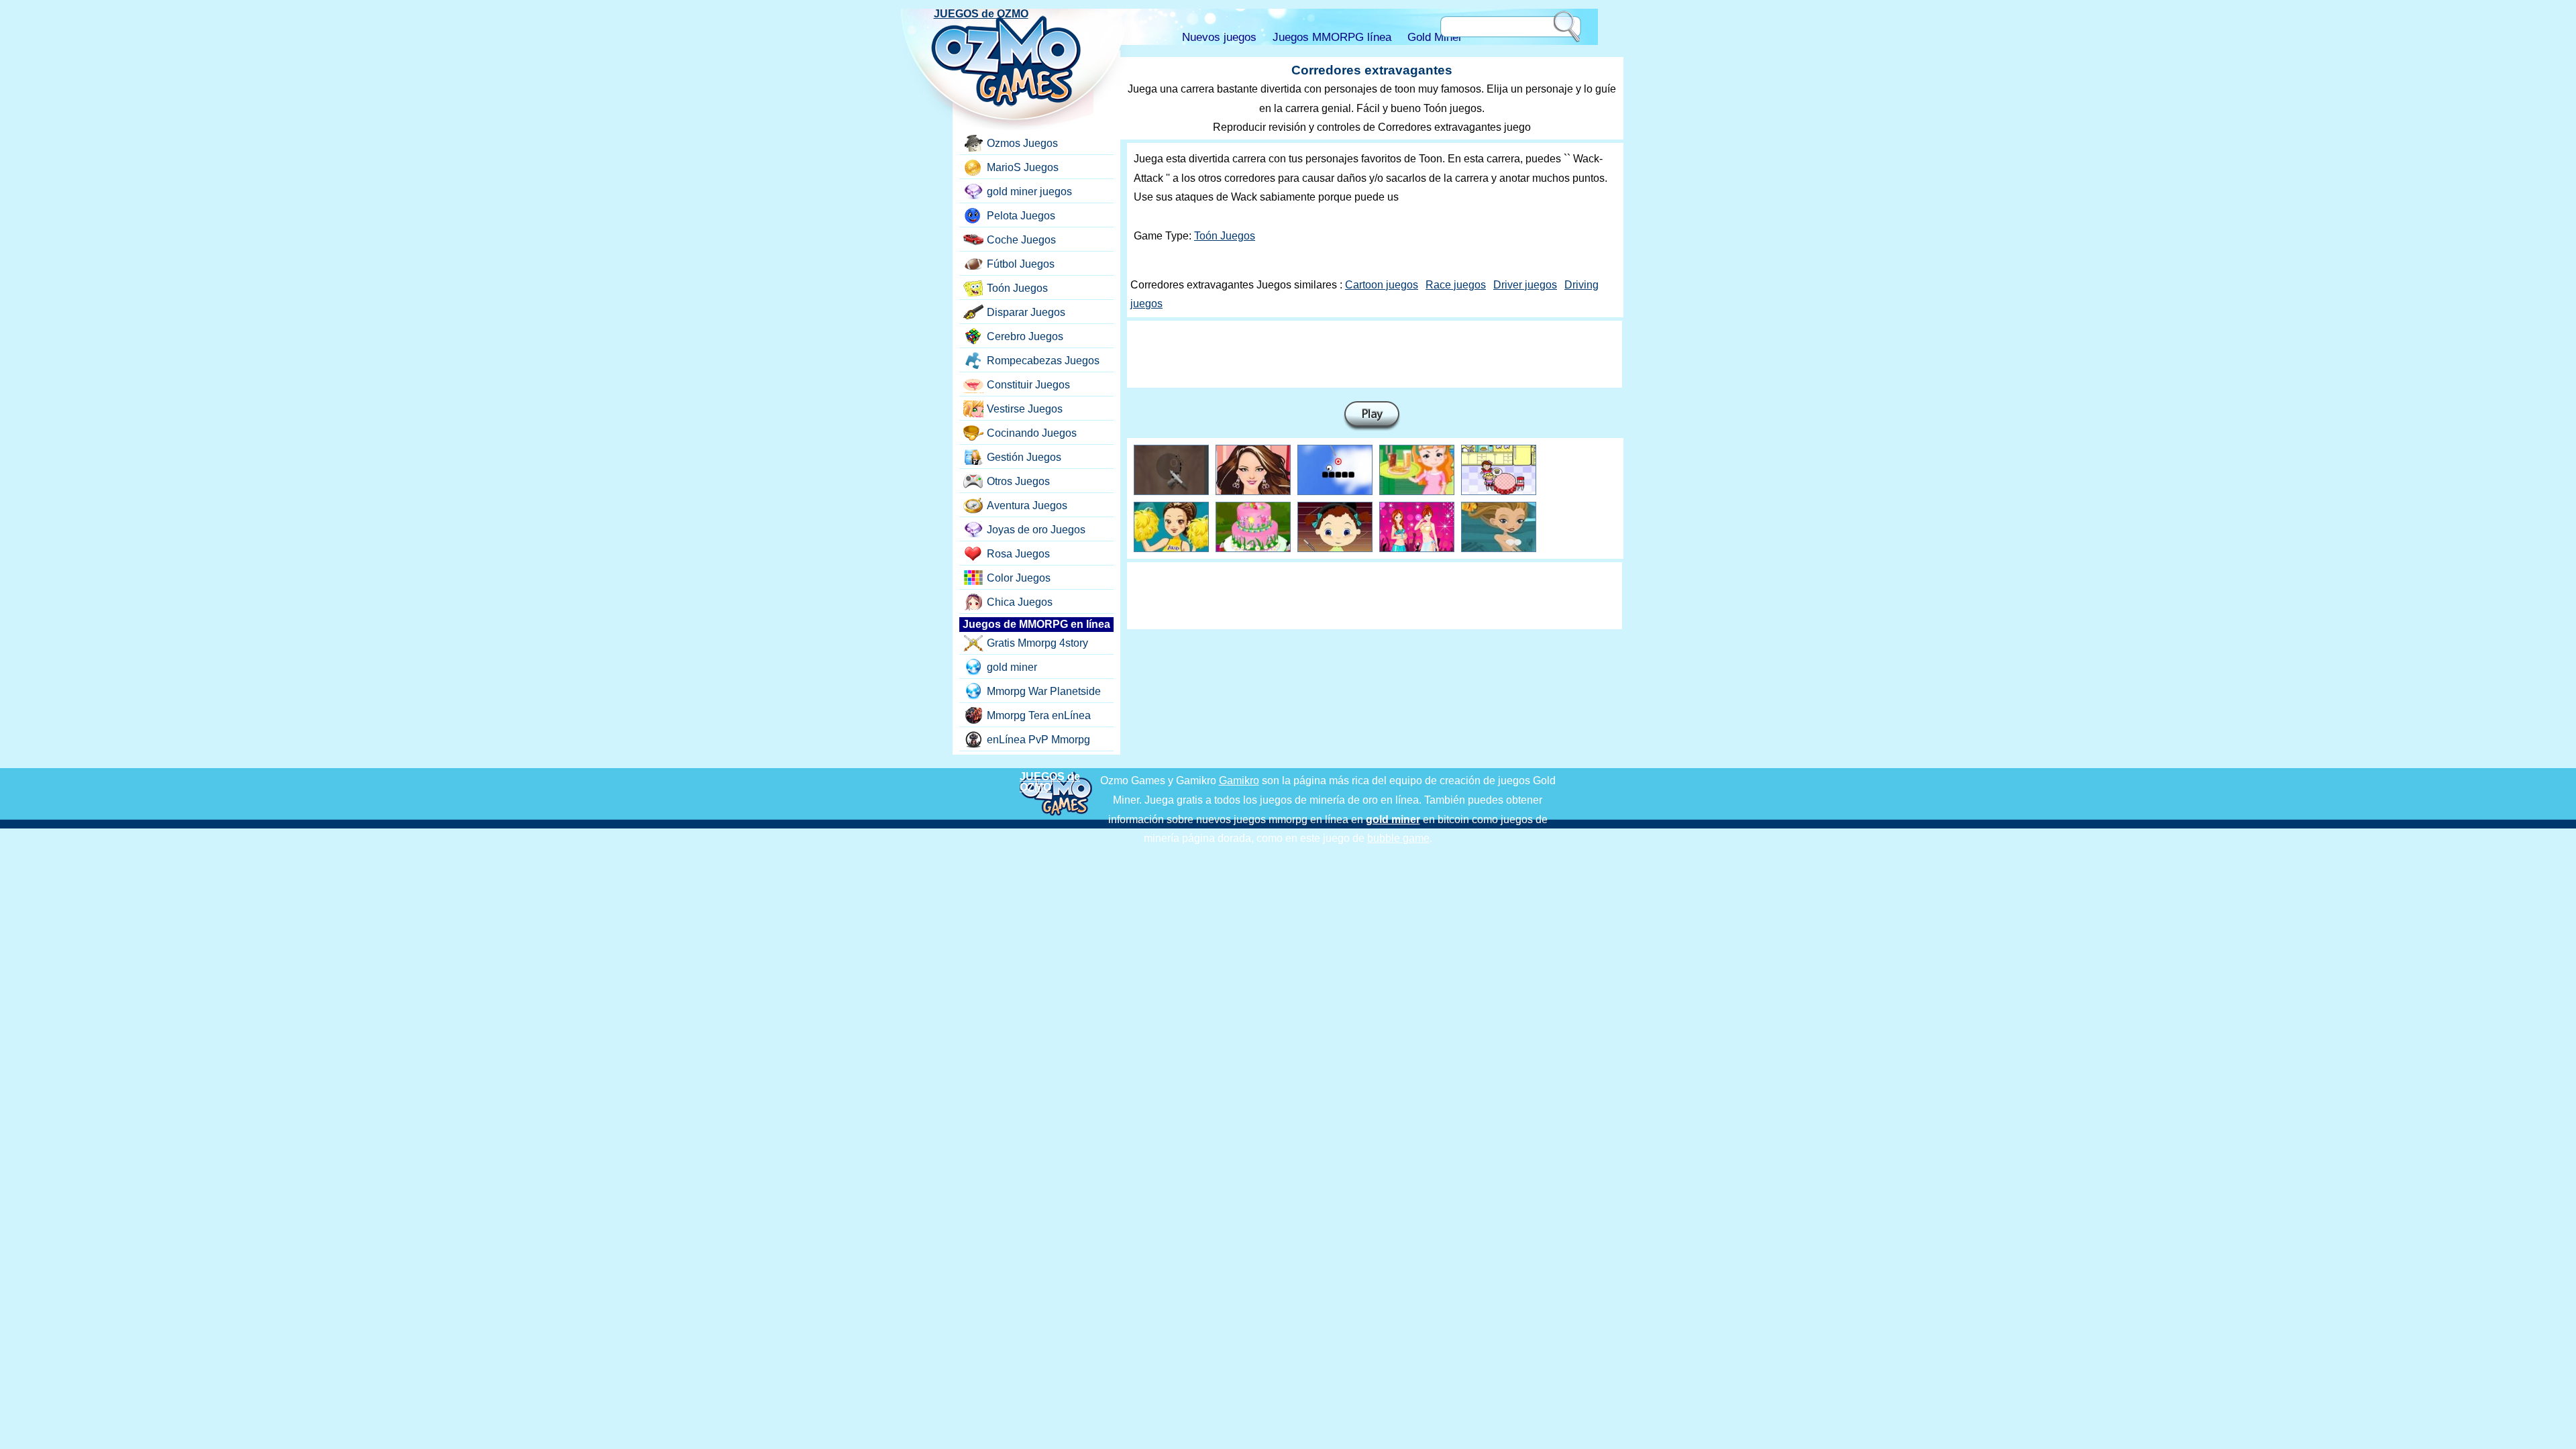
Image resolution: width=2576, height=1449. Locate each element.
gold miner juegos (1029, 192)
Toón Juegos (1225, 236)
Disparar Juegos (1026, 312)
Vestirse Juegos (1025, 409)
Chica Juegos (1020, 602)
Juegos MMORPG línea (1332, 37)
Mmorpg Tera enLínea (1039, 715)
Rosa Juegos (1018, 554)
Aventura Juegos (1027, 505)
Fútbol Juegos (1021, 264)
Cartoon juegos (1382, 285)
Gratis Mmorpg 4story (1037, 643)
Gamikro (1239, 781)
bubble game (1398, 838)
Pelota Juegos (1021, 216)
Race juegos (1456, 285)
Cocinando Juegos (1032, 433)
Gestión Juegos (1024, 457)
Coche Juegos (1021, 240)
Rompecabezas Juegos (1043, 361)
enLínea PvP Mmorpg (1038, 740)
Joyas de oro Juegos (1036, 530)
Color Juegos (1019, 578)
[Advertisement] (1375, 354)
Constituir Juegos (1028, 385)
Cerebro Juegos (1025, 336)
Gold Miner (1435, 37)
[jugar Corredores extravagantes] (1372, 416)
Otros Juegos (1018, 481)
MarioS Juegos (1023, 167)
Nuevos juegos (1219, 37)
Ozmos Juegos (1022, 143)
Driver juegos (1525, 285)
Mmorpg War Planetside (1044, 691)
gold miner (1012, 667)
